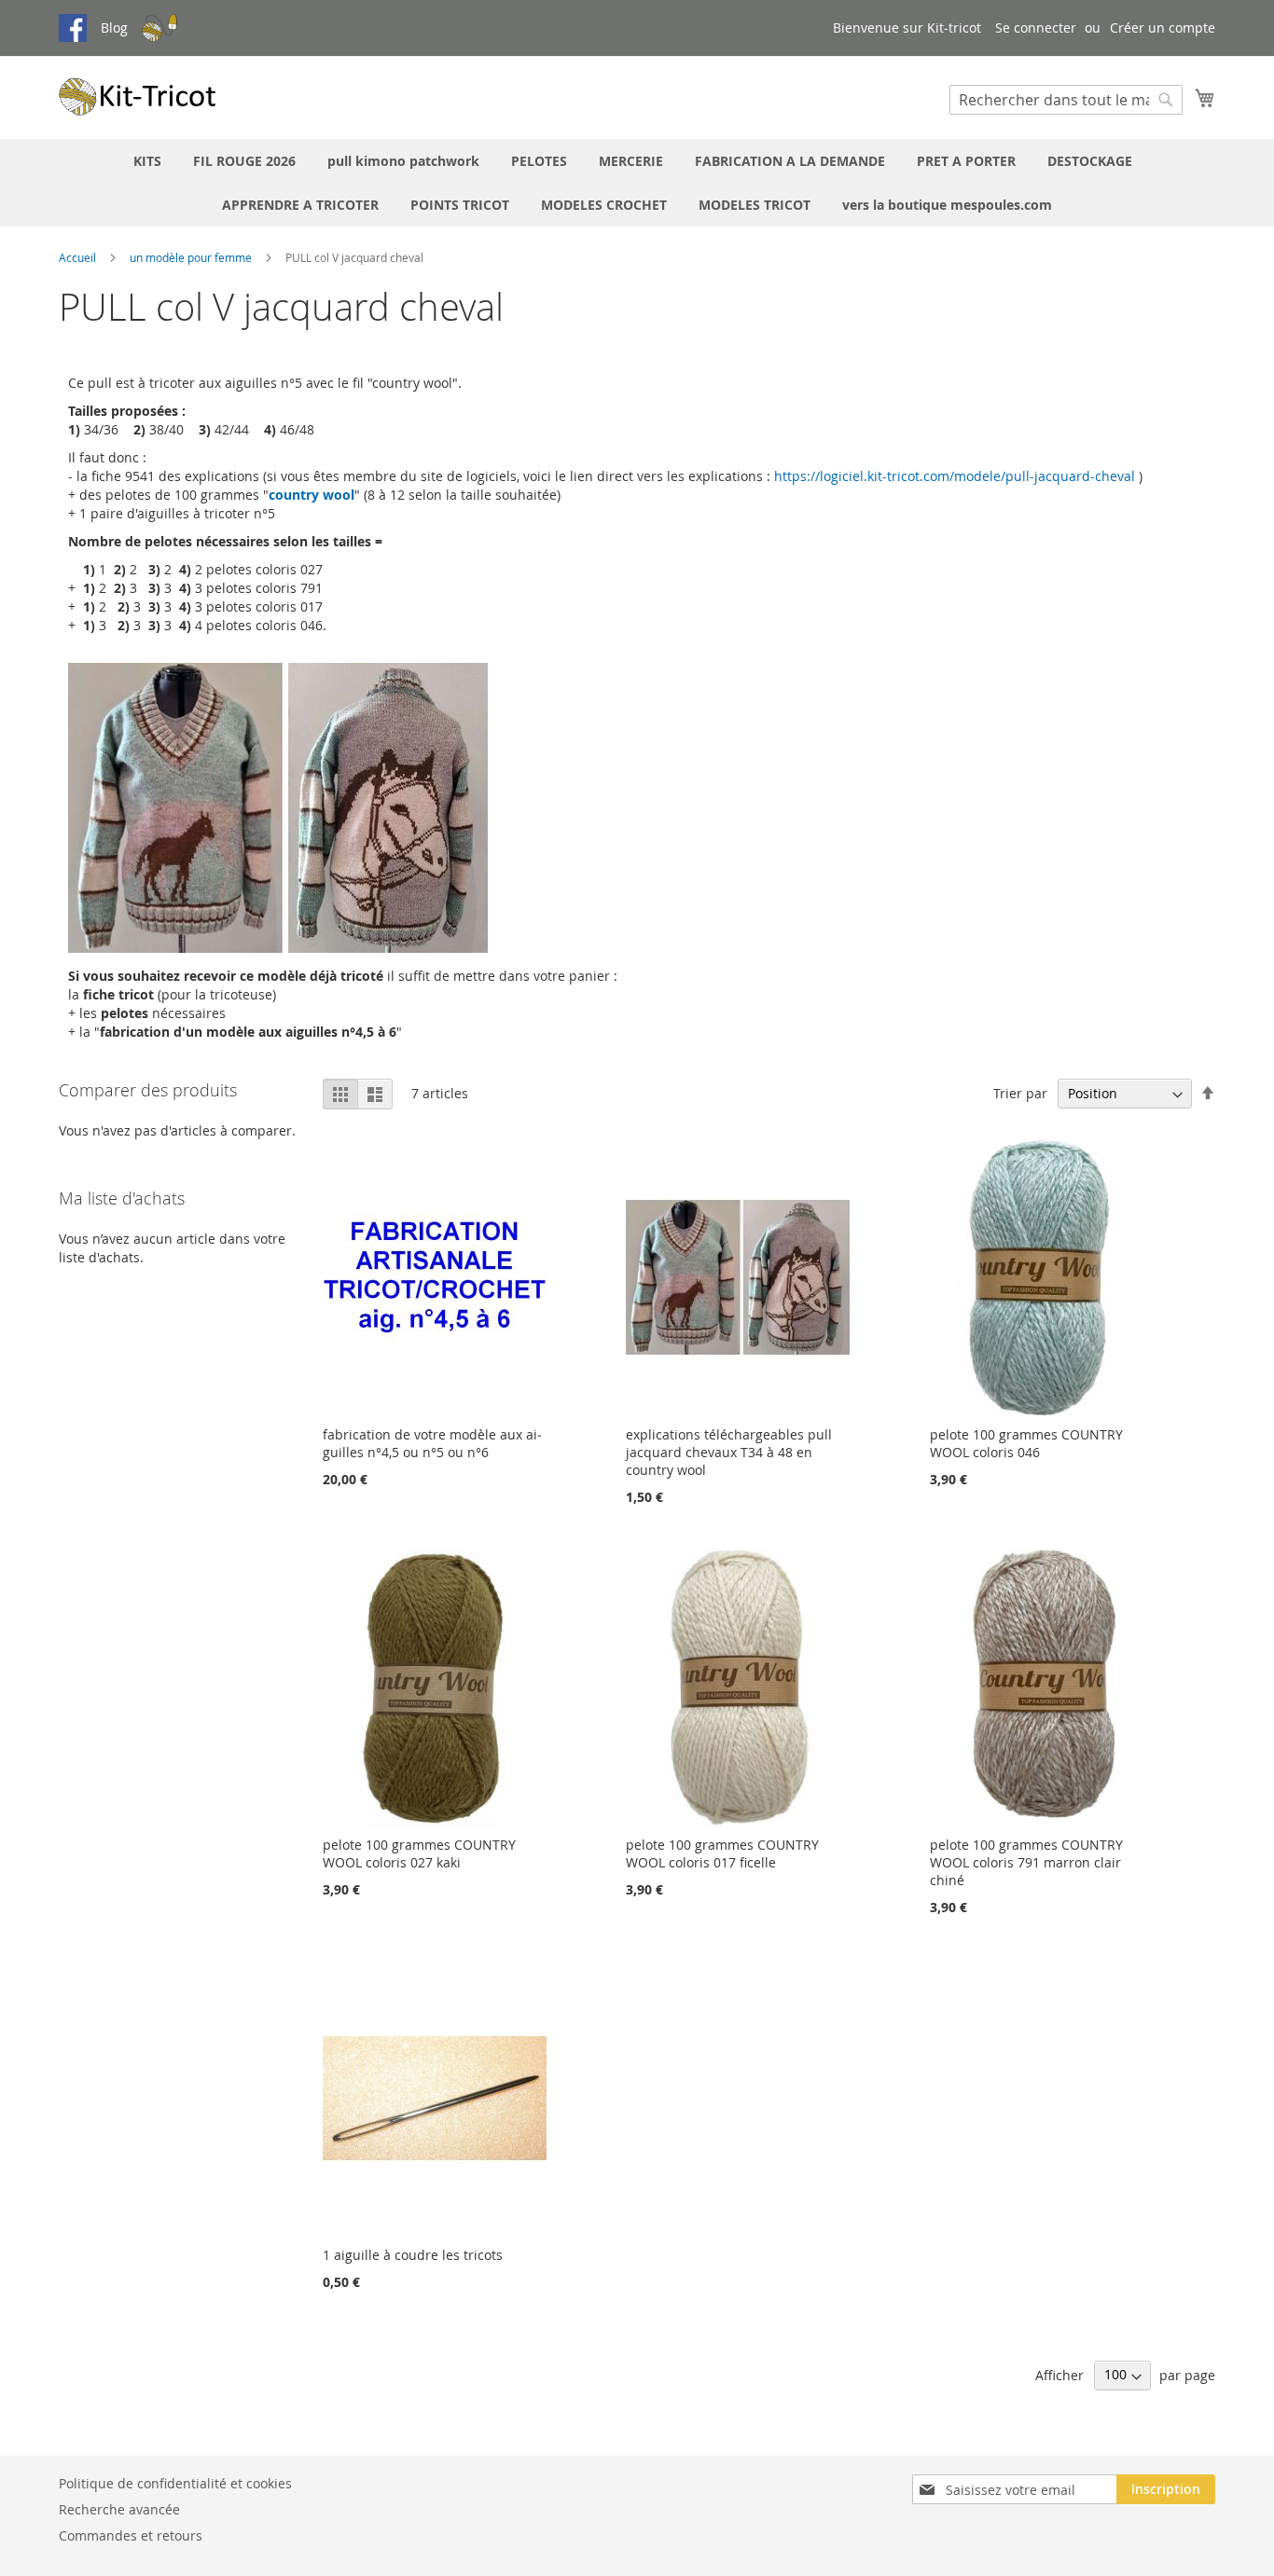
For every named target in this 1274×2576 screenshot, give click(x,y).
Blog (114, 28)
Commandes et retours (131, 2535)
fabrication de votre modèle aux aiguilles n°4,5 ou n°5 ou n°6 (432, 1443)
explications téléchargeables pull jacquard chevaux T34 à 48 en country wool (729, 1452)
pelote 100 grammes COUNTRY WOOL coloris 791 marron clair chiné (1026, 1862)
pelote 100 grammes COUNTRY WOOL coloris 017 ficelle (722, 1853)
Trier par (1020, 1093)
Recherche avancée (119, 2509)
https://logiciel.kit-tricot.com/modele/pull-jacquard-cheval (955, 476)
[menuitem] (147, 161)
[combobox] (1066, 100)
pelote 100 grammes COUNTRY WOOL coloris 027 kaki (419, 1853)
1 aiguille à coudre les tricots (413, 2255)
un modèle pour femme (192, 257)
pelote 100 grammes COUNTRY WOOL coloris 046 (1026, 1443)
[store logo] (138, 96)
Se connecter (1036, 28)
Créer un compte (1163, 28)
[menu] (637, 183)
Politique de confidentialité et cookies (175, 2483)
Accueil (79, 257)
